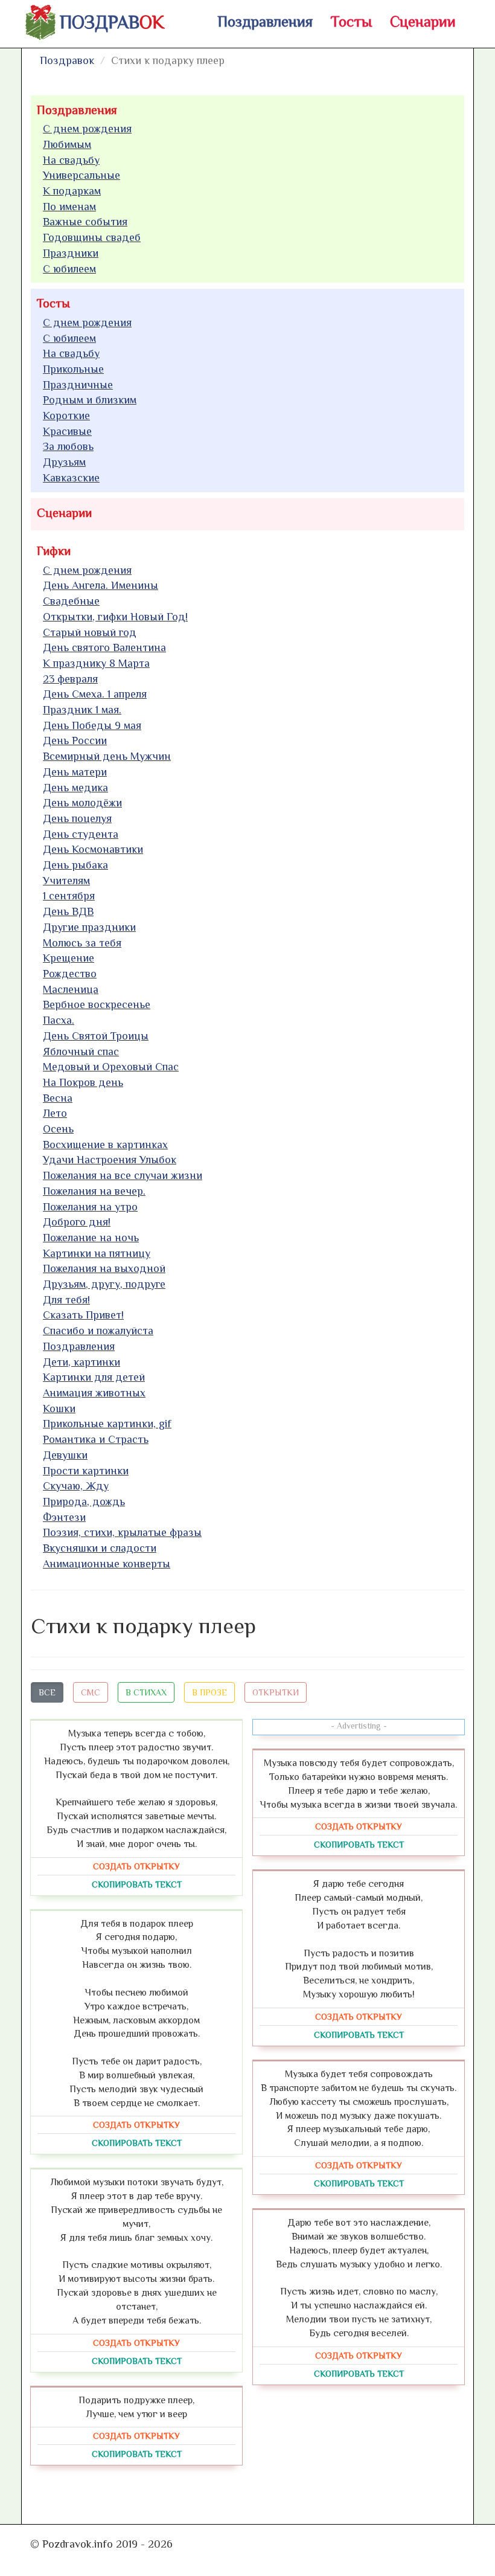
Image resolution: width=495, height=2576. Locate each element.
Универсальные (81, 175)
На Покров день (83, 1082)
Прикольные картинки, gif (107, 1424)
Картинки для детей (94, 1377)
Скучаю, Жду (76, 1486)
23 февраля (70, 679)
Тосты (351, 21)
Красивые (67, 431)
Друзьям (64, 462)
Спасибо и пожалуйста (98, 1331)
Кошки (59, 1408)
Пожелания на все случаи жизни (123, 1175)
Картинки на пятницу (97, 1253)
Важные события (85, 222)
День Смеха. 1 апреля (95, 694)
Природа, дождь (84, 1502)
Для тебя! (66, 1300)
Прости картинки (86, 1471)
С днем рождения (87, 129)
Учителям (66, 881)
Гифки (54, 551)
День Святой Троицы (96, 1036)
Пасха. (59, 1020)
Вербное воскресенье (97, 1004)
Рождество (70, 974)
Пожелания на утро (90, 1207)
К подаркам (72, 191)
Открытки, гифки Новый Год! (115, 617)
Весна (58, 1098)
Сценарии (423, 21)
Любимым (67, 144)
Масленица (71, 989)
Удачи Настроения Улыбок (110, 1160)
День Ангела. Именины (101, 585)
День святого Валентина (104, 647)
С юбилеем (69, 269)
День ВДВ (68, 911)
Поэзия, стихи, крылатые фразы (122, 1532)
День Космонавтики (93, 849)
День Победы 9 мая (92, 725)
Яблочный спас (81, 1052)
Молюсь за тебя (82, 943)
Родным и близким (90, 400)
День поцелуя (77, 818)
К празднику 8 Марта (96, 663)
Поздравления (265, 21)
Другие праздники (89, 927)
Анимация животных (94, 1393)
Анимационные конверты (107, 1564)
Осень (58, 1129)
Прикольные (73, 369)
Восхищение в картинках (105, 1145)
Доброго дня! (77, 1222)
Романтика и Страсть (96, 1439)
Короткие (66, 416)
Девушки (65, 1455)
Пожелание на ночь (91, 1238)
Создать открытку (136, 1866)
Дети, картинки (81, 1362)
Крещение (69, 958)
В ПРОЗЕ (209, 1692)
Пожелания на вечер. (94, 1191)
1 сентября (69, 896)
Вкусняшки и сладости (100, 1548)
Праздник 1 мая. (82, 710)
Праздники (71, 253)
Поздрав (112, 22)
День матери (75, 772)
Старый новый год (90, 632)
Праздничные (78, 385)
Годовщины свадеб (92, 237)
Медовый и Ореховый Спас (111, 1067)
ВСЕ (47, 1692)
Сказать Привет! (83, 1315)
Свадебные (71, 601)
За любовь (68, 446)
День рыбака (75, 865)
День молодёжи (82, 803)
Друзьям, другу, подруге (104, 1284)
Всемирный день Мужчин (107, 756)
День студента (81, 834)
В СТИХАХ (146, 1692)
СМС (91, 1692)
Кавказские (71, 478)
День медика (75, 788)
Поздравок (67, 60)
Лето (55, 1113)
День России (75, 740)
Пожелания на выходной (104, 1268)
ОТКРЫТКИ (276, 1692)
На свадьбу (71, 160)
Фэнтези (64, 1517)
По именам (69, 207)
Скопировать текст (137, 1884)
